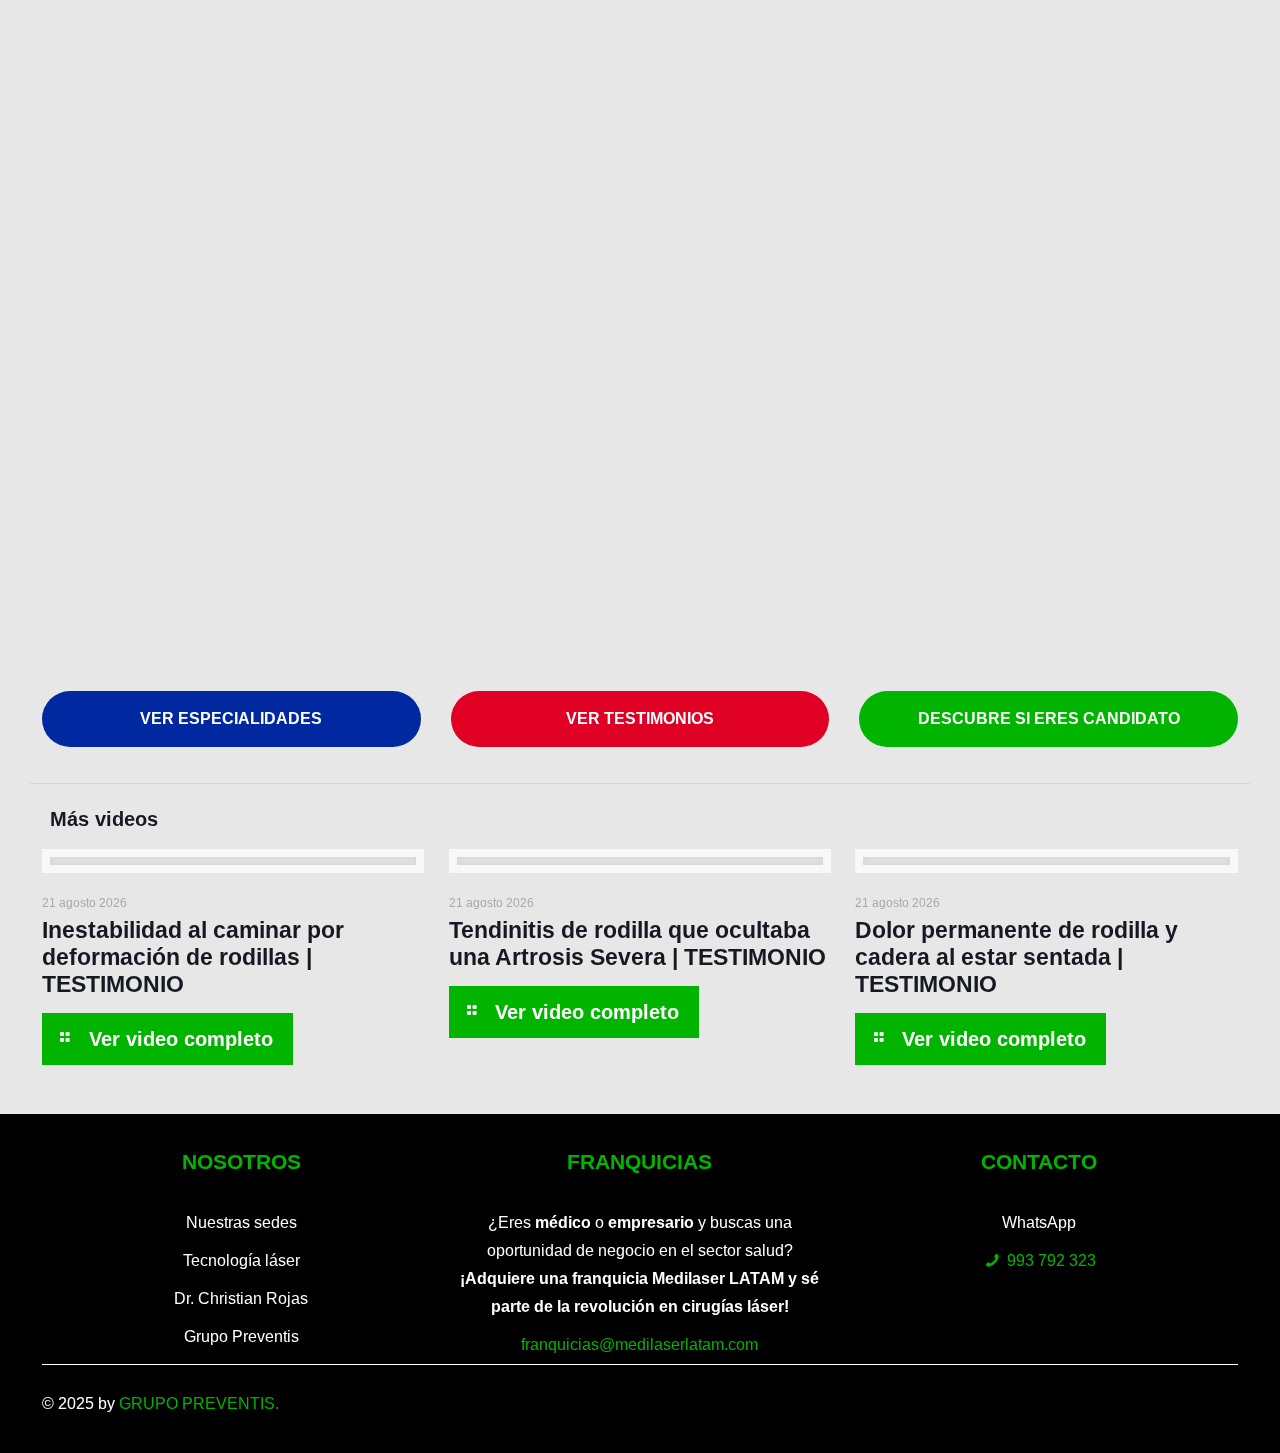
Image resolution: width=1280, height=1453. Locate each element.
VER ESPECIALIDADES (231, 718)
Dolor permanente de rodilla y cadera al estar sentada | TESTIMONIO (1016, 957)
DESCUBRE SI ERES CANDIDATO (1049, 718)
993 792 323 (1051, 1260)
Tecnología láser (241, 1260)
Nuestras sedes (241, 1222)
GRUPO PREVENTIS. (199, 1403)
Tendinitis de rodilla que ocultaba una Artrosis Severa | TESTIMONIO (637, 943)
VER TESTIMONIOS (640, 718)
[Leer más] (167, 1039)
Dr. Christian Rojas (241, 1298)
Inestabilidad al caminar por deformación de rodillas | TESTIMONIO (193, 957)
